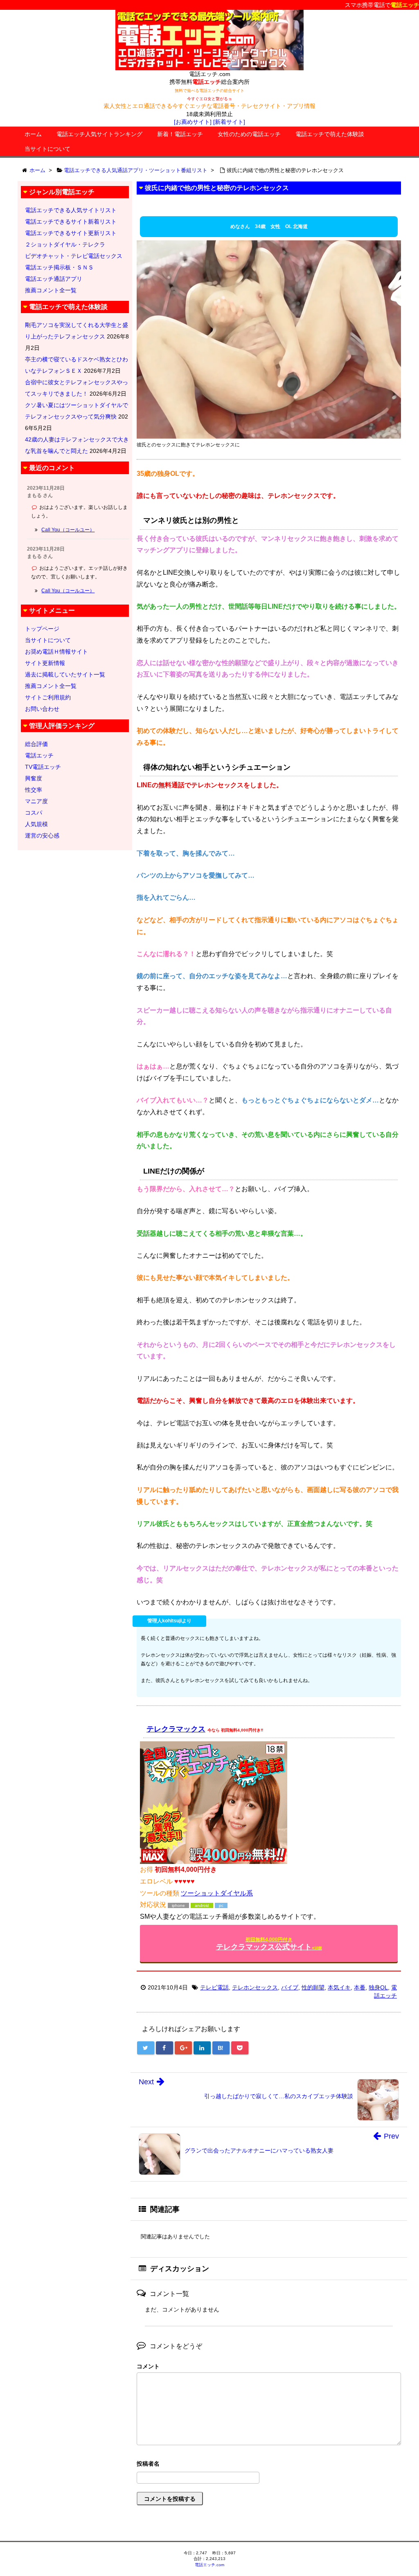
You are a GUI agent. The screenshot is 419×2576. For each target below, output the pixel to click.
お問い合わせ (42, 709)
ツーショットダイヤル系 (217, 1893)
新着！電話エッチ (180, 134)
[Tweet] (146, 2048)
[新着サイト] (229, 122)
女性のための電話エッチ (249, 134)
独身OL (378, 1987)
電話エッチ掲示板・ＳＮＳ (59, 267)
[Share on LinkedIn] (202, 2048)
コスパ (34, 813)
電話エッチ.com (209, 2565)
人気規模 (36, 824)
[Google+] (183, 2048)
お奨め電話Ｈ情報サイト (56, 652)
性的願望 (313, 1987)
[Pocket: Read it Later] (240, 2048)
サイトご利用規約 (48, 697)
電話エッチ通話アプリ (54, 279)
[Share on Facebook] (164, 2048)
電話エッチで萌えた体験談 (330, 134)
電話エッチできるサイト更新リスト (71, 233)
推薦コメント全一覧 (51, 290)
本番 (360, 1987)
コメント (148, 2366)
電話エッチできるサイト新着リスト (71, 222)
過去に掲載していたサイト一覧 (65, 674)
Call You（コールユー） (68, 530)
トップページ (42, 629)
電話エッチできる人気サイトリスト (71, 210)
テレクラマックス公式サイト (269, 1944)
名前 (269, 2465)
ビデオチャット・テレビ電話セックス (74, 256)
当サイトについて (47, 149)
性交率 (34, 790)
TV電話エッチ (43, 767)
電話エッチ (39, 755)
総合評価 (36, 744)
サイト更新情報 (45, 663)
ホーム (33, 134)
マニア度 (36, 801)
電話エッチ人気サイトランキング (99, 134)
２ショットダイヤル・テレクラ (65, 244)
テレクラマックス (176, 1729)
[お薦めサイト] (193, 122)
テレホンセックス (255, 1987)
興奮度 (34, 778)
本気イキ (339, 1987)
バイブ (290, 1987)
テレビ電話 (214, 1987)
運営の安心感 (42, 836)
